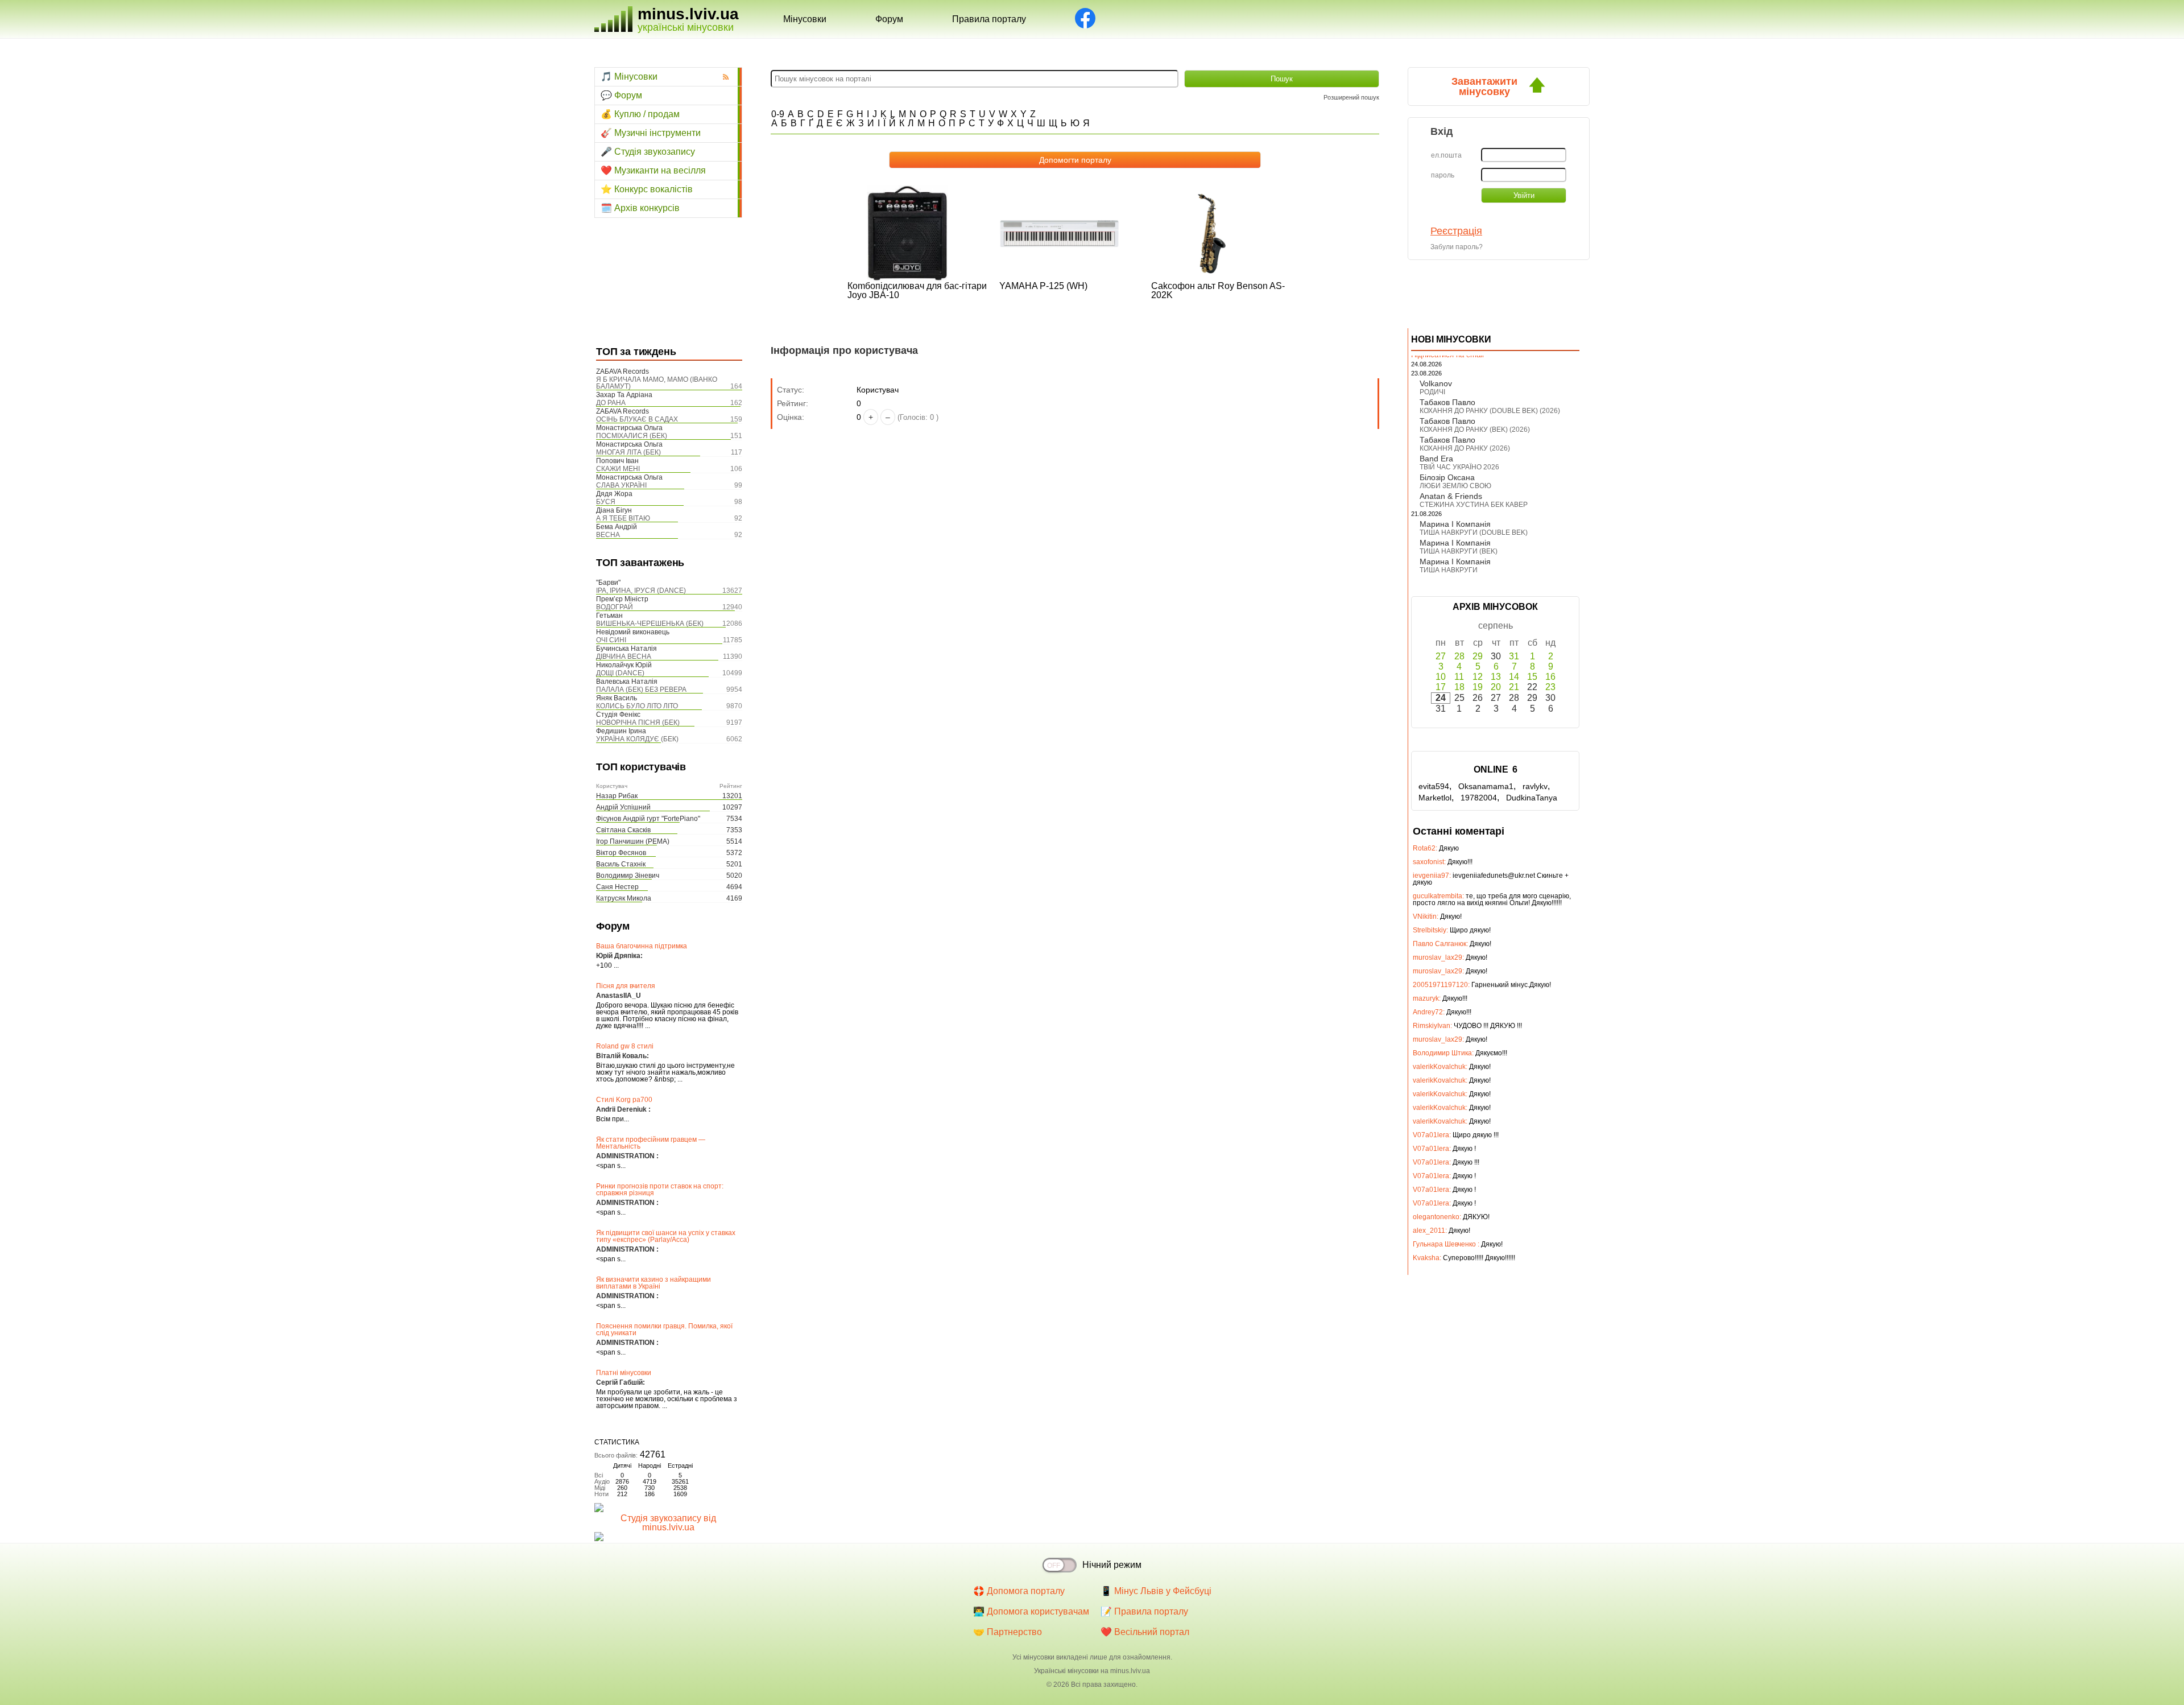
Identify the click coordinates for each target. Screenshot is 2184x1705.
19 (1478, 687)
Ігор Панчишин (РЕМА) (633, 841)
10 (1441, 677)
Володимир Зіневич (628, 876)
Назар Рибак (617, 796)
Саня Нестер (617, 887)
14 (1514, 677)
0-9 (778, 114)
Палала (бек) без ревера (641, 690)
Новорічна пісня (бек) (638, 723)
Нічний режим (1112, 1565)
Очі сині (611, 640)
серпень (1496, 626)
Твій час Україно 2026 (1459, 467)
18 (1459, 687)
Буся (606, 502)
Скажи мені (618, 469)
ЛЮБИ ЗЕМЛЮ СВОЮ (1455, 486)
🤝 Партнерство (1008, 1632)
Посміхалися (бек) (632, 436)
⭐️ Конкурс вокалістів (647, 189)
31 (1514, 656)
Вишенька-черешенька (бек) (650, 624)
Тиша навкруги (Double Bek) (1474, 532)
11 (1459, 677)
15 (1532, 677)
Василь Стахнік (621, 864)
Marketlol (1435, 798)
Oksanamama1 (1486, 786)
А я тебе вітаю (623, 518)
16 (1550, 677)
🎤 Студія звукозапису (648, 152)
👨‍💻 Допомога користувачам (1031, 1611)
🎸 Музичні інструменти (651, 133)
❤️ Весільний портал (1145, 1632)
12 (1478, 677)
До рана (611, 403)
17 (1441, 687)
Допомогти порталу (1075, 160)
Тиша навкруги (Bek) (1459, 551)
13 (1496, 677)
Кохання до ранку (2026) (1465, 448)
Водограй (615, 607)
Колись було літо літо (637, 706)
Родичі (1432, 392)
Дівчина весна (624, 657)
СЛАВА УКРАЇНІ (621, 485)
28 (1459, 656)
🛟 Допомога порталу (1019, 1591)
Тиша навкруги (1449, 570)
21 (1514, 687)
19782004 (1479, 798)
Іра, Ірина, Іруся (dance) (641, 591)
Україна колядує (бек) (637, 739)
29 (1478, 656)
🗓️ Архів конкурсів (640, 208)
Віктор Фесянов (621, 853)
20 (1496, 687)
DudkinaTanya (1532, 798)
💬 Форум (621, 95)
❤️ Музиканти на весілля (653, 170)
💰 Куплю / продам (640, 114)
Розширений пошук (1351, 97)
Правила (989, 19)
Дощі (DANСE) (620, 673)
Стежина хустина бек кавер (1474, 505)
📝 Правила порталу (1144, 1611)
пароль (1443, 175)
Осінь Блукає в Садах (637, 419)
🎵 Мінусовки (629, 77)
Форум (889, 19)
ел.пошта (1446, 155)
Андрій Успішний (623, 807)
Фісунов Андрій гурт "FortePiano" (648, 819)
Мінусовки (805, 19)
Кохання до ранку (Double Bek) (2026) (1490, 411)
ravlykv (1535, 786)
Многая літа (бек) (628, 452)
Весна (608, 535)
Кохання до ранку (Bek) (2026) (1475, 430)
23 (1550, 687)
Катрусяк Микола (624, 898)
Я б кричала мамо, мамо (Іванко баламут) (657, 383)
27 (1441, 656)
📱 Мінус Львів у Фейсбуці (1156, 1591)
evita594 (1434, 786)
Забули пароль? (1457, 247)
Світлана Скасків (623, 830)
